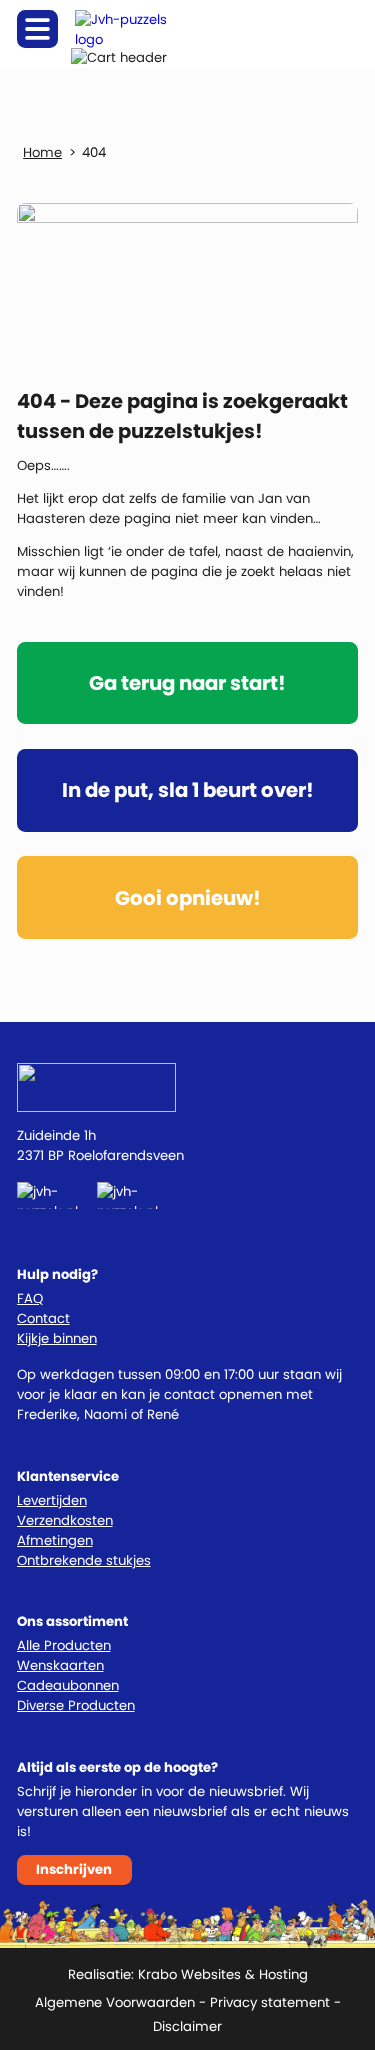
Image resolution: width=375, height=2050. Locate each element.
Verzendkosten (65, 1520)
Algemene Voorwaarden (115, 2002)
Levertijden (52, 1500)
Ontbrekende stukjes (84, 1560)
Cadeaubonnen (68, 1685)
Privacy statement (270, 2002)
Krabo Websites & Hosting (223, 1974)
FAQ (30, 1298)
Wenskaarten (60, 1665)
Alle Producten (64, 1645)
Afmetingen (55, 1540)
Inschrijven (74, 1869)
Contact (43, 1318)
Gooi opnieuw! (188, 898)
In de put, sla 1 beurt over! (188, 790)
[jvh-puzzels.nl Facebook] (57, 1195)
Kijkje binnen (57, 1338)
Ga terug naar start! (187, 683)
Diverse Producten (76, 1705)
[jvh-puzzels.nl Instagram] (140, 1195)
